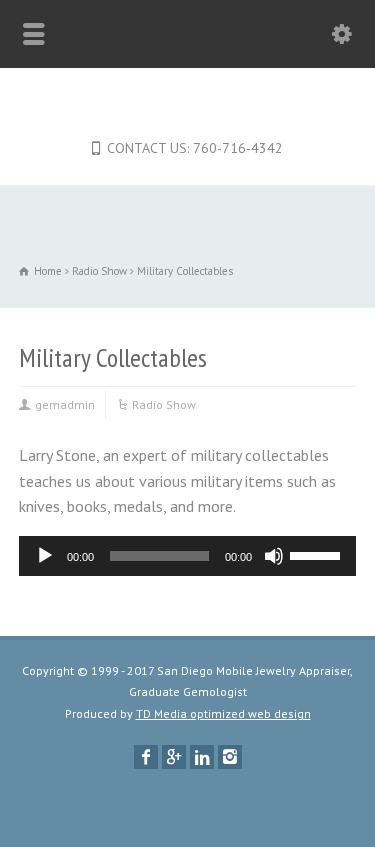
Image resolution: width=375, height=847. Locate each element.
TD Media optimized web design (223, 713)
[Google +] (174, 757)
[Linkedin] (202, 757)
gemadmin (65, 404)
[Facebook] (146, 757)
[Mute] (274, 556)
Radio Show (164, 404)
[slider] (318, 554)
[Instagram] (230, 757)
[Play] (45, 556)
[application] (188, 556)
